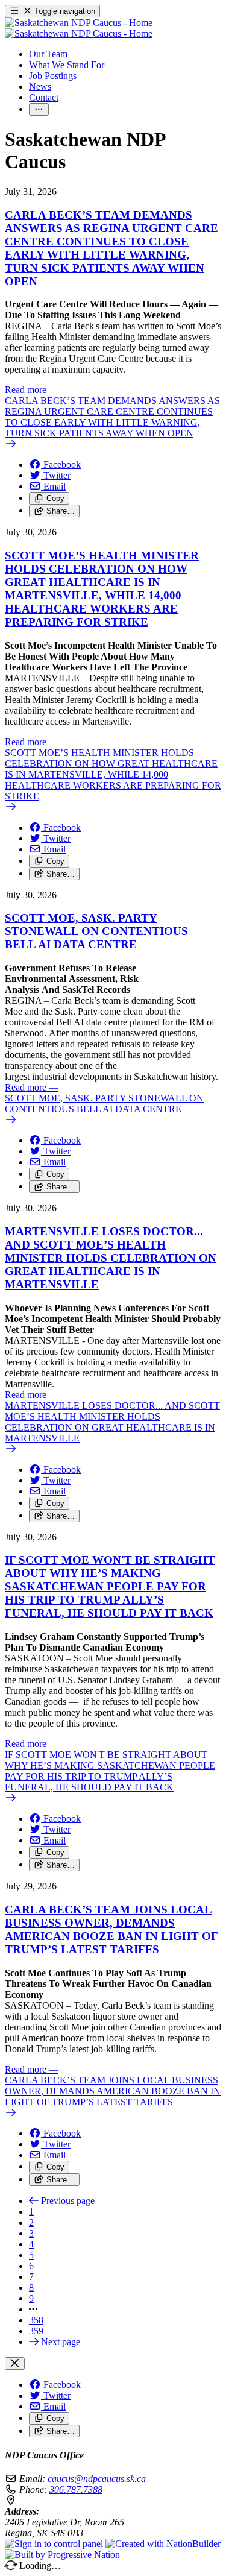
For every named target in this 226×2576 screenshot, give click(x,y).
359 (36, 2331)
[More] (39, 109)
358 (36, 2320)
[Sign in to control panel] (55, 2544)
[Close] (15, 2363)
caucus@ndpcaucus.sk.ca (97, 2479)
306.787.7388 (76, 2489)
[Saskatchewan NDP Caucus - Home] (79, 28)
